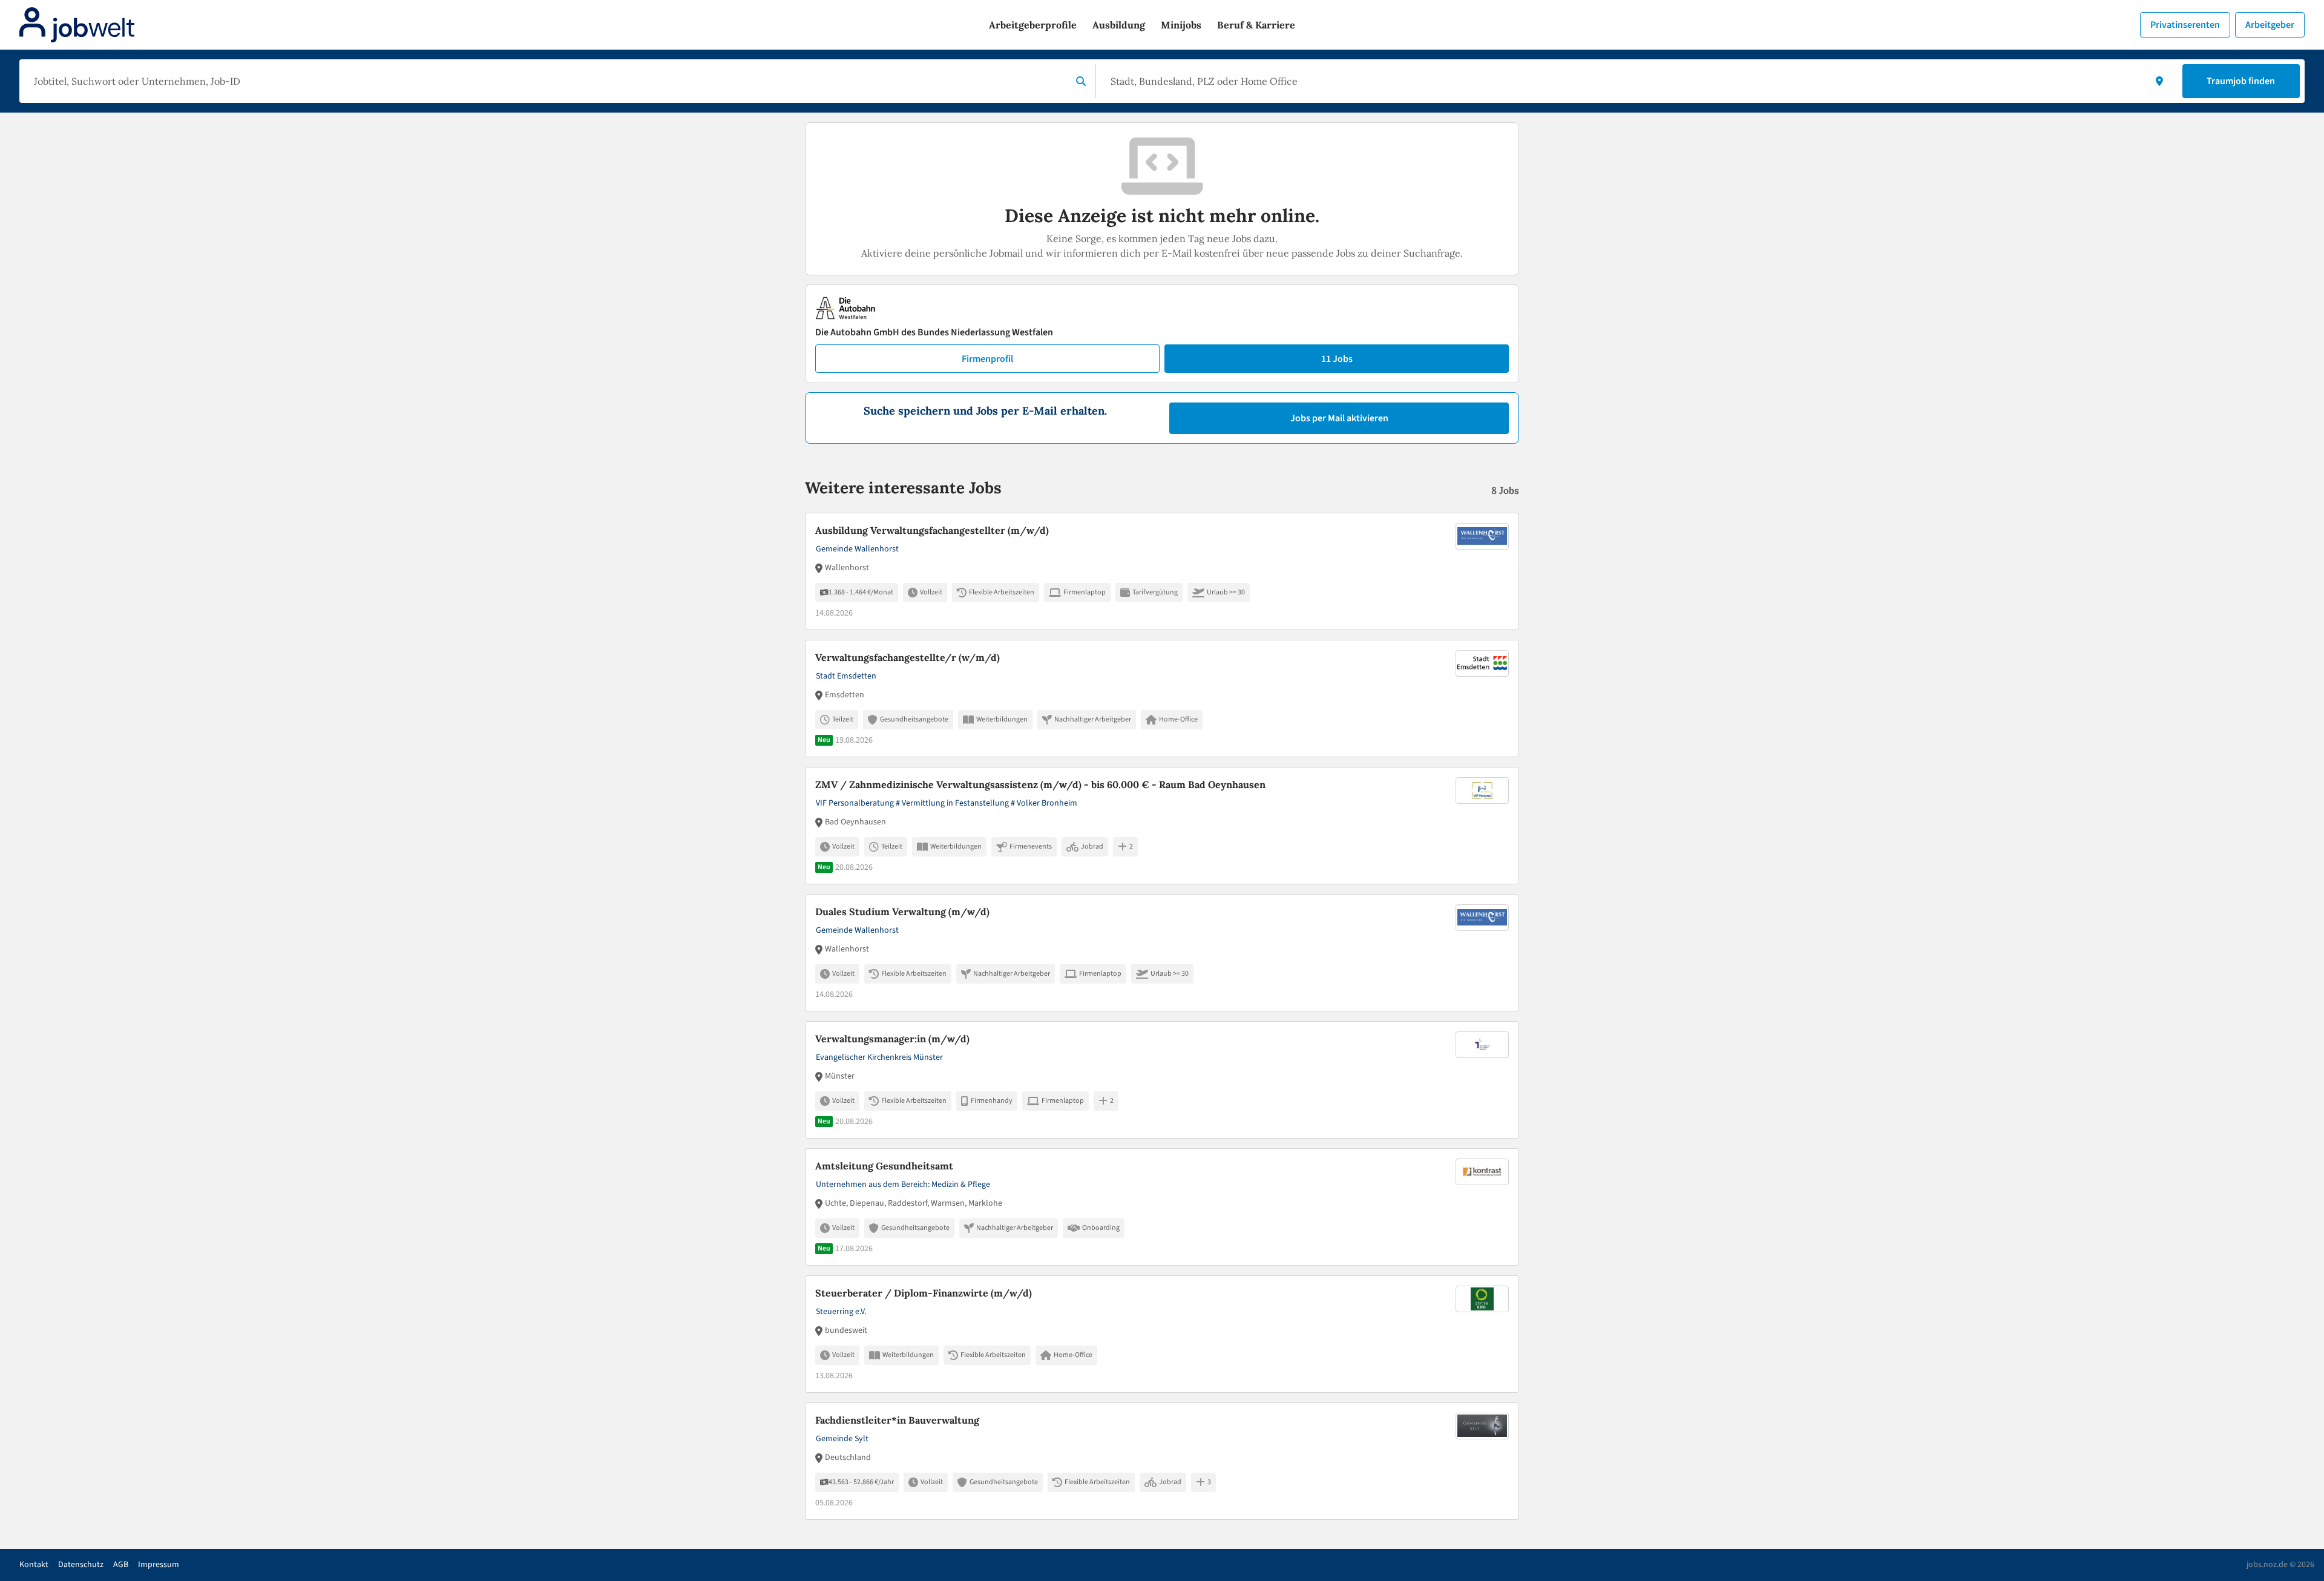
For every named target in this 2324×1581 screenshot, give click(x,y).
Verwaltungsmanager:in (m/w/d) (892, 1039)
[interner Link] (77, 25)
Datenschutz (81, 1565)
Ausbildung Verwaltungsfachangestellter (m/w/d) (932, 530)
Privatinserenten (2185, 25)
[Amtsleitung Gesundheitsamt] (1162, 1207)
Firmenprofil (987, 359)
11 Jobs (1337, 359)
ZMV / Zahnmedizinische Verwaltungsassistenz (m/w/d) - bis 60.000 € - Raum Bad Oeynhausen (1040, 784)
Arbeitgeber (2270, 25)
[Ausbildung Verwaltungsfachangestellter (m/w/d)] (1162, 571)
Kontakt (34, 1565)
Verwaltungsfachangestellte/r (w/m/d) (908, 657)
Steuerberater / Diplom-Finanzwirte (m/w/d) (924, 1293)
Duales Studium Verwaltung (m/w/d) (902, 912)
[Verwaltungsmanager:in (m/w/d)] (1162, 1080)
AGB (121, 1565)
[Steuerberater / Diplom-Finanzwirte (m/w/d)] (1162, 1334)
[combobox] (548, 81)
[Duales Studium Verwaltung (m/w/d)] (1162, 953)
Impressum (159, 1565)
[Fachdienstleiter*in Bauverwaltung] (1162, 1461)
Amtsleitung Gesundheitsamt (884, 1166)
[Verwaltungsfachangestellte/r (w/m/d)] (1162, 698)
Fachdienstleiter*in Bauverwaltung (897, 1420)
